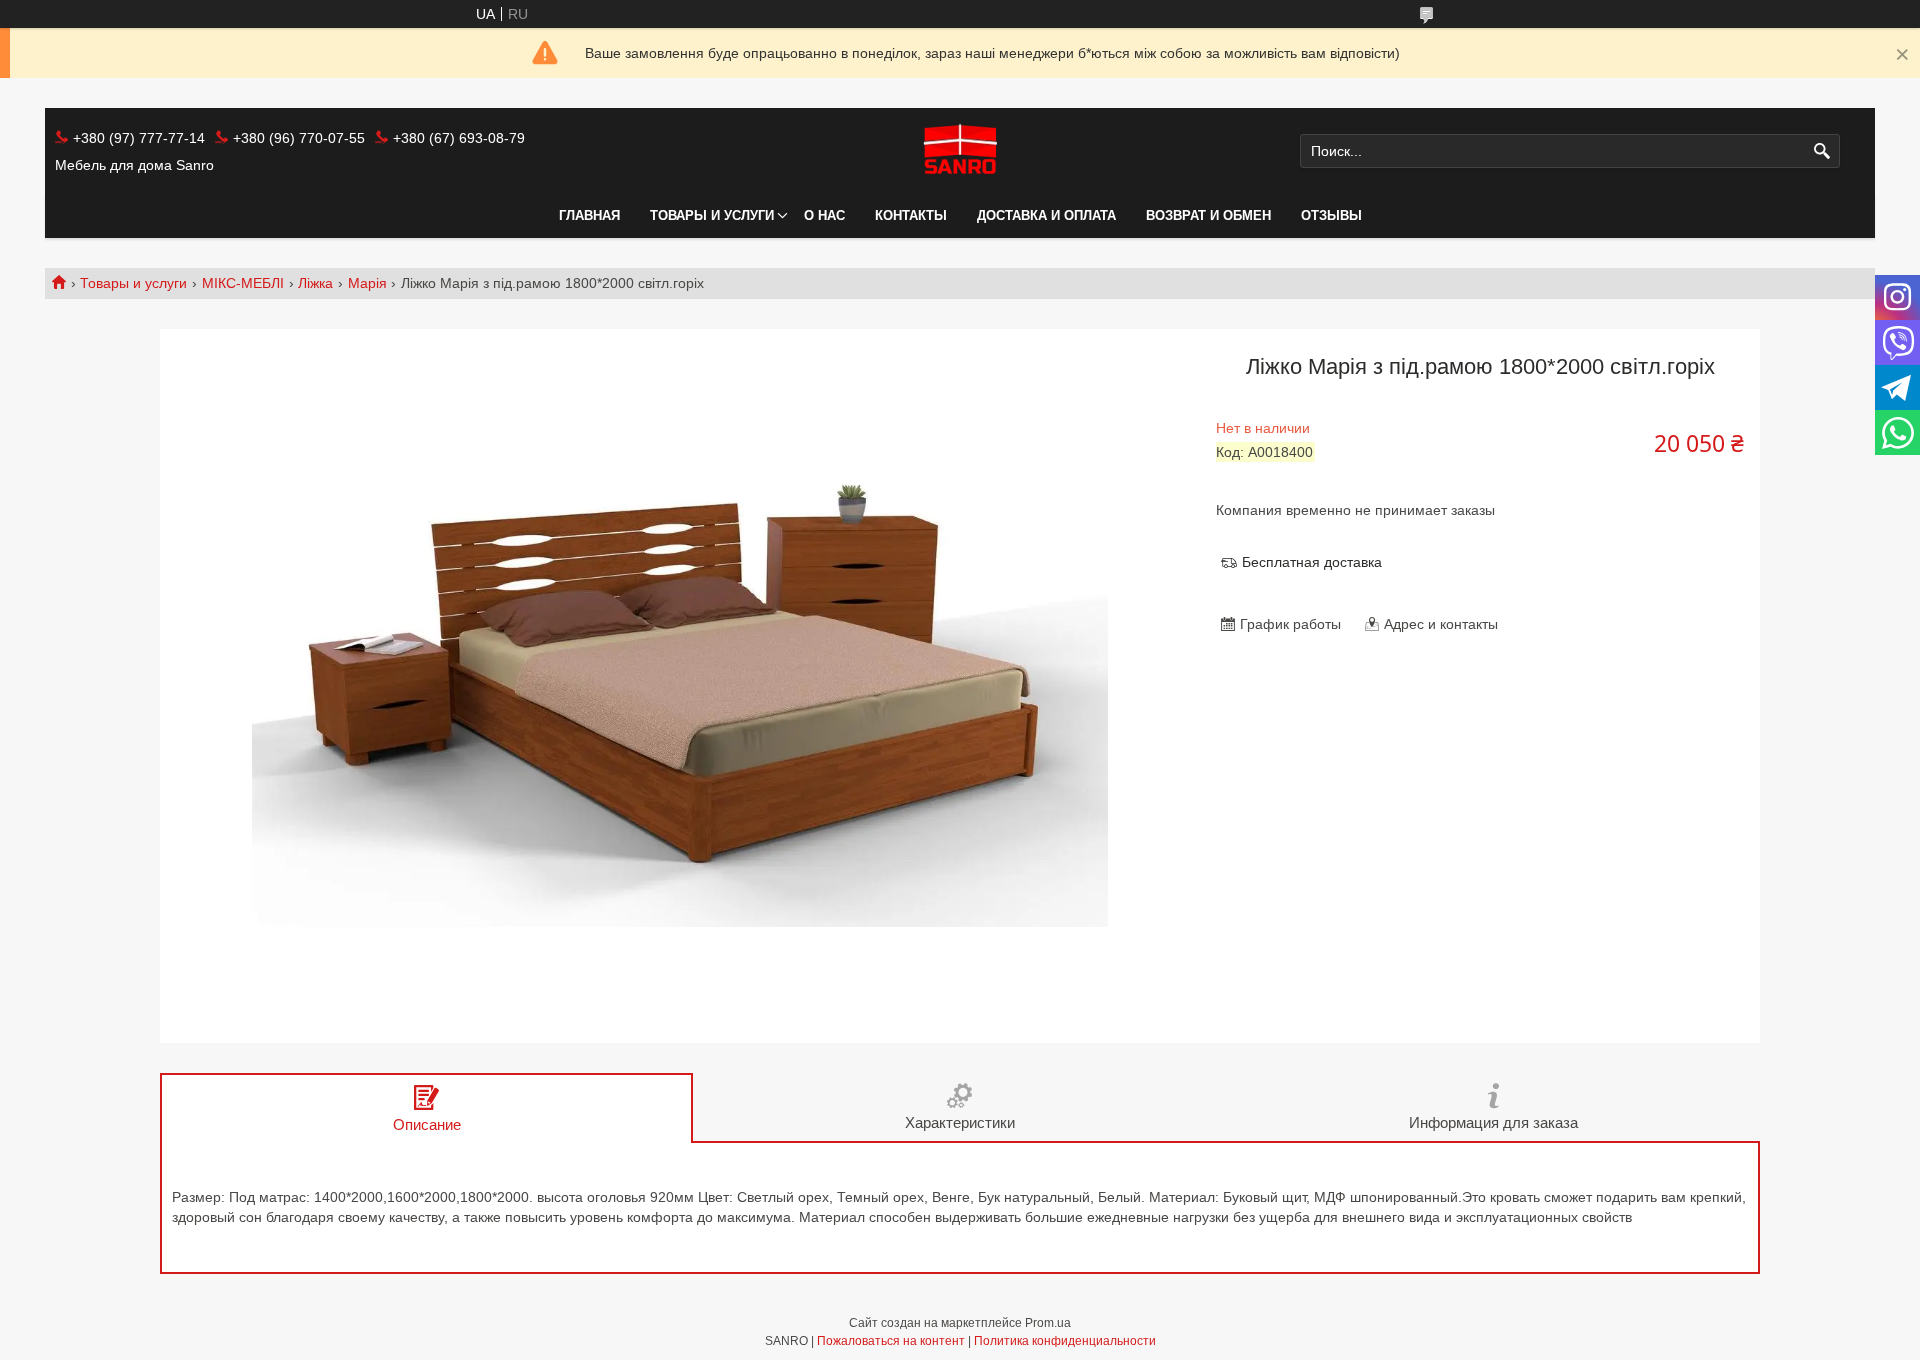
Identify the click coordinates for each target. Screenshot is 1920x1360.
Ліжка (315, 283)
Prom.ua (1048, 1323)
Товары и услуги (712, 215)
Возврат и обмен (1208, 215)
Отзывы (1331, 215)
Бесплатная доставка (1312, 562)
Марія (367, 283)
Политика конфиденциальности (1065, 1341)
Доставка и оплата (1046, 215)
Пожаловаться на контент (891, 1341)
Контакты (911, 215)
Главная (589, 215)
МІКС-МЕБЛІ (243, 283)
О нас (824, 215)
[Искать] (1822, 151)
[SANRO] (959, 151)
